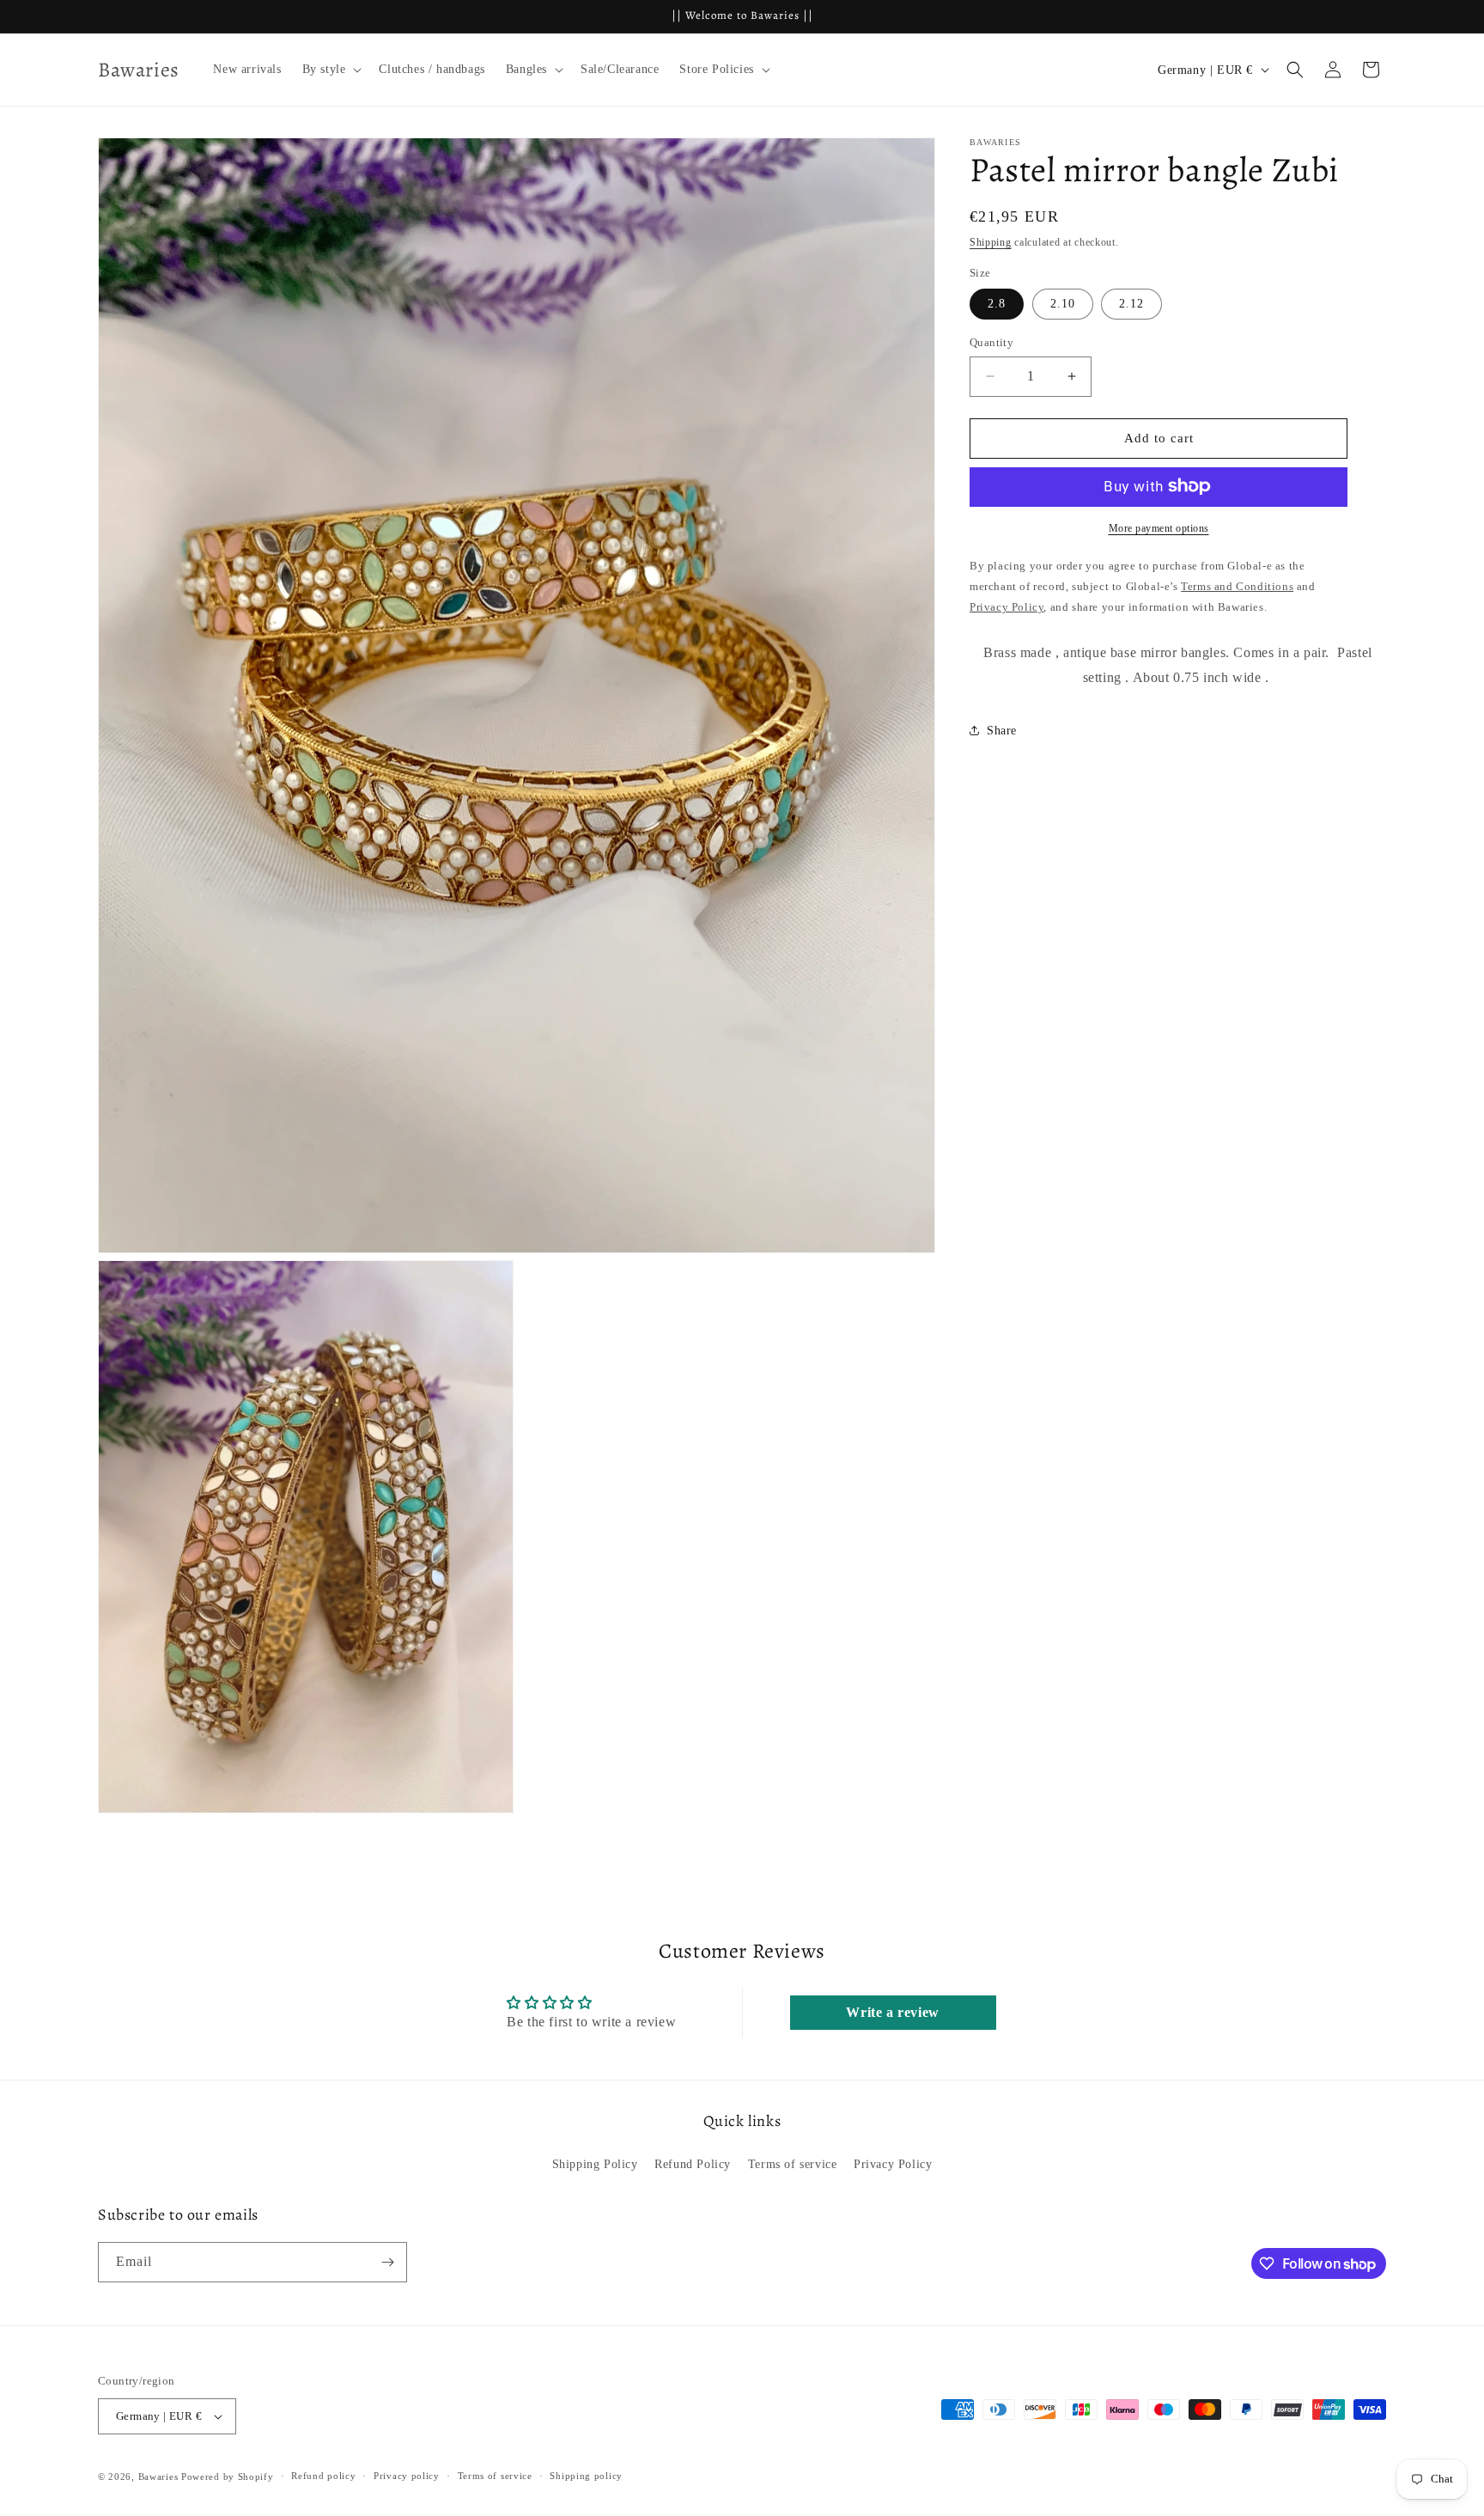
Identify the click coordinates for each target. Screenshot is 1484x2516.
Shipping (991, 242)
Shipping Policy (595, 2164)
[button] (331, 70)
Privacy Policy (893, 2164)
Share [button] (1002, 730)
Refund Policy (693, 2164)
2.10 (1063, 304)
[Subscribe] (387, 2262)
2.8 (997, 304)
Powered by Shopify (228, 2476)
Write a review (892, 2012)
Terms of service (793, 2164)
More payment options (1159, 527)
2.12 (1131, 304)
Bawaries (158, 2476)
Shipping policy (586, 2476)
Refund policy (323, 2476)
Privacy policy (407, 2476)
